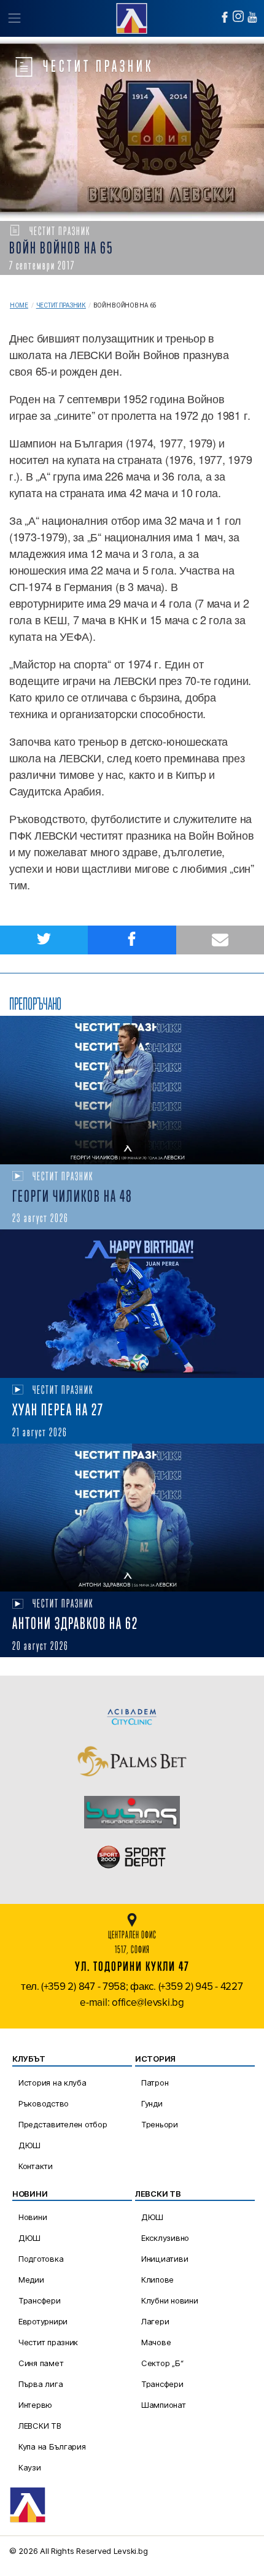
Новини (33, 2217)
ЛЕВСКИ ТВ (40, 2426)
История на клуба (52, 2083)
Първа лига (41, 2384)
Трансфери (40, 2300)
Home (19, 305)
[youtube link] (252, 17)
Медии (31, 2280)
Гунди (152, 2103)
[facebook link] (225, 17)
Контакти (36, 2166)
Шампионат (164, 2405)
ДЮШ (29, 2145)
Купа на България (52, 2446)
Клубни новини (170, 2300)
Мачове (156, 2342)
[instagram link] (238, 16)
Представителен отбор (63, 2124)
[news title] (132, 1090)
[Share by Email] (220, 940)
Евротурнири (43, 2321)
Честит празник (61, 305)
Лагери (155, 2321)
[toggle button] (14, 18)
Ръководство (44, 2103)
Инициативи (165, 2259)
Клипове (157, 2280)
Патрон (155, 2083)
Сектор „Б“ (162, 2363)
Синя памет (41, 2363)
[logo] (132, 17)
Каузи (30, 2467)
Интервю (35, 2405)
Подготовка (41, 2259)
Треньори (160, 2124)
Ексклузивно (165, 2238)
